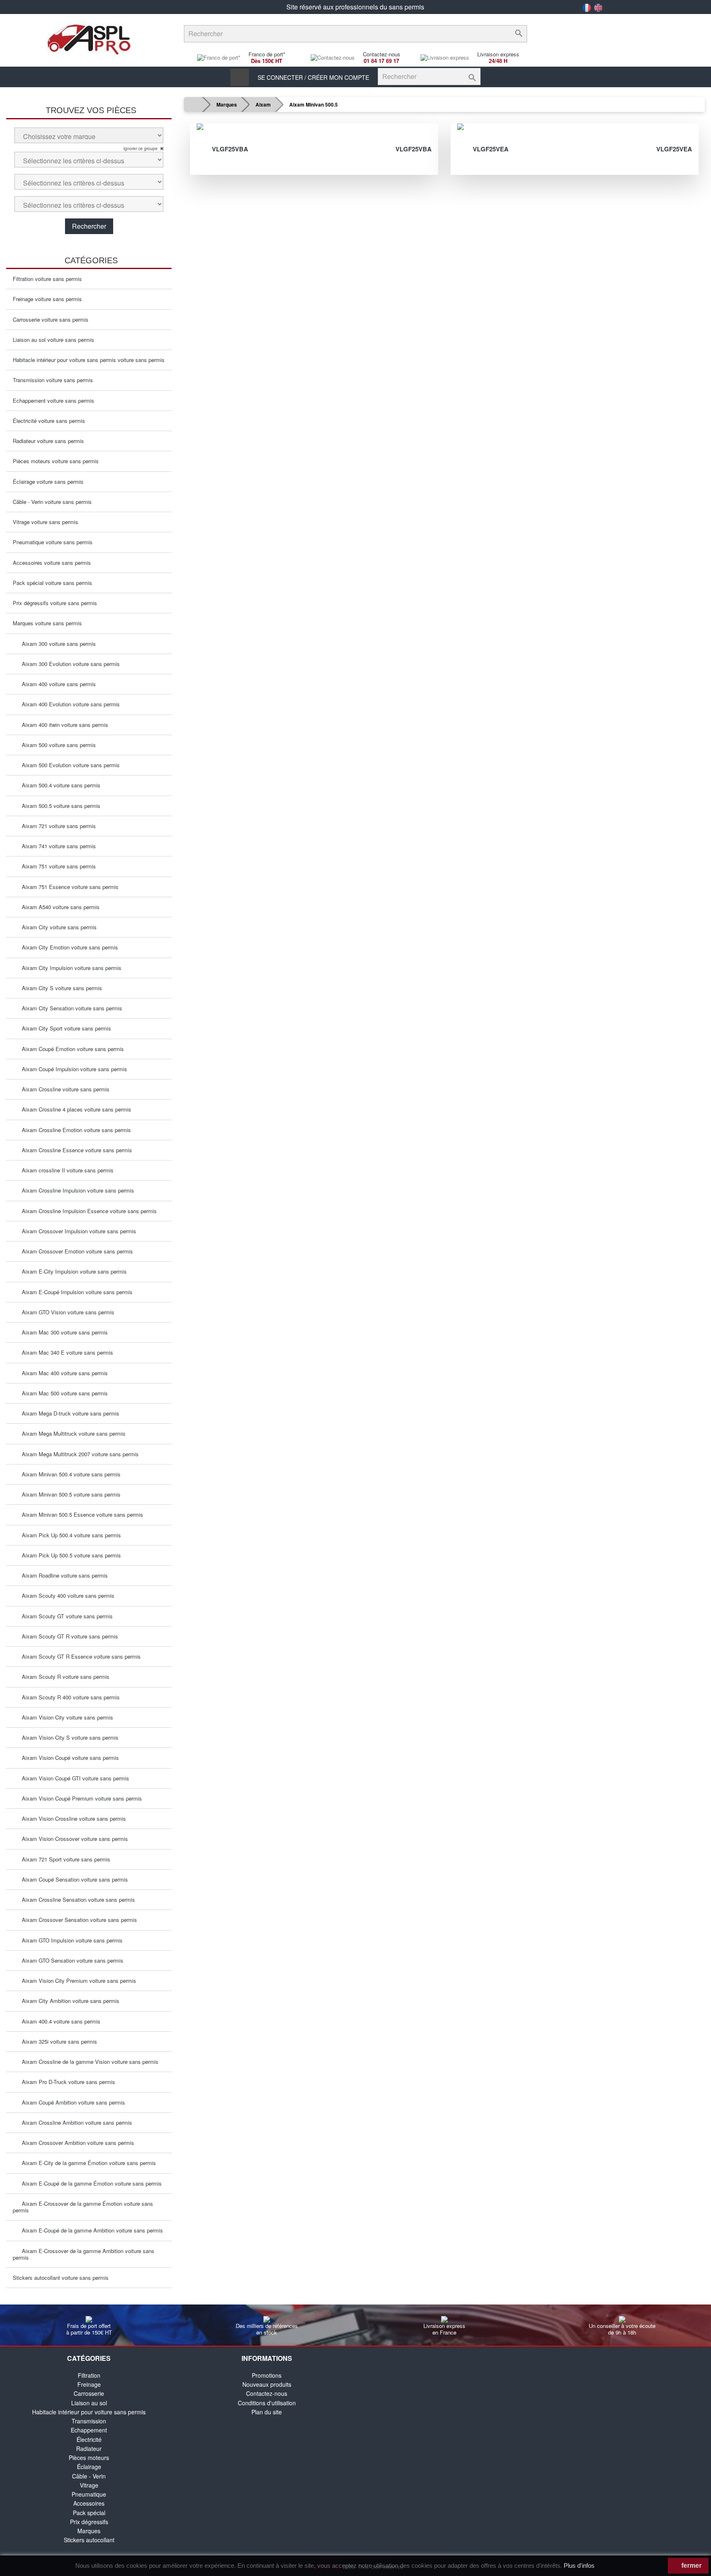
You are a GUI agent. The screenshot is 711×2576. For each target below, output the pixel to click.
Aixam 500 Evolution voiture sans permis (68, 765)
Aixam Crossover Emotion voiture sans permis (75, 1251)
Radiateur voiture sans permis (48, 441)
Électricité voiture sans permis (49, 421)
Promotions (267, 2375)
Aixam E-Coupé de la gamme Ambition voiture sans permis (90, 2230)
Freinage (89, 2384)
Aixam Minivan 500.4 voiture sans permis (69, 1474)
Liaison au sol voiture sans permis (53, 340)
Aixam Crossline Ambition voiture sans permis (74, 2122)
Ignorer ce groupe (141, 149)
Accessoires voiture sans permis (52, 563)
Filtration (89, 2375)
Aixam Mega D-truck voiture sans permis (68, 1413)
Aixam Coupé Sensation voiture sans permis (72, 1879)
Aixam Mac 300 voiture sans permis (62, 1332)
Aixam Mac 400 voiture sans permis (62, 1373)
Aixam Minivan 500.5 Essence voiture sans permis (80, 1514)
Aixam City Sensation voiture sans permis (70, 1008)
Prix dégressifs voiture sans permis (55, 603)
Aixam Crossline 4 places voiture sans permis (74, 1109)
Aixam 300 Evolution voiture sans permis (68, 664)
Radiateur (89, 2448)
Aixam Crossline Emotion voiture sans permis (74, 1130)
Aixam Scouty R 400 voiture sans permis (68, 1697)
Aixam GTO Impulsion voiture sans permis (70, 1940)
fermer (691, 2566)
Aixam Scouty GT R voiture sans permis (67, 1636)
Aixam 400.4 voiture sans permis (59, 2021)
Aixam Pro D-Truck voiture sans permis (66, 2082)
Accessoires (89, 2503)
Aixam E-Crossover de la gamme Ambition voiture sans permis (84, 2254)
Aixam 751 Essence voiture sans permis (68, 887)
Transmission (89, 2421)
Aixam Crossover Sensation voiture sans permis (77, 1920)
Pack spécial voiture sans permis (52, 583)
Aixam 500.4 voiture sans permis (59, 785)
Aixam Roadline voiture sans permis (62, 1575)
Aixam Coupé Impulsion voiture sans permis (72, 1069)
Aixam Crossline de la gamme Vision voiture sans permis (88, 2062)
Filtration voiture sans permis (47, 279)
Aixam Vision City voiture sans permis (65, 1717)
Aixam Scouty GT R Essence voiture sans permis (79, 1656)
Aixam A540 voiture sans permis (58, 907)
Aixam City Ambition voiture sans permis (68, 2001)
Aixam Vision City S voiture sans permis (68, 1737)
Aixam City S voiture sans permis (59, 988)
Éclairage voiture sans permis (48, 482)
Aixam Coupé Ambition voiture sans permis (71, 2102)
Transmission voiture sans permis (53, 380)
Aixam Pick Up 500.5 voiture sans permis (69, 1555)
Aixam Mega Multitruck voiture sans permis (71, 1433)
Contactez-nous (267, 2393)
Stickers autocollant (89, 2540)
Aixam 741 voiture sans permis (56, 846)
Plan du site (267, 2412)
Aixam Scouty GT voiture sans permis (65, 1616)
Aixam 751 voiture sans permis (56, 866)
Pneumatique (89, 2494)
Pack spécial (89, 2513)
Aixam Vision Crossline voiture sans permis (71, 1818)
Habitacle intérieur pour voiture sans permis (89, 2412)
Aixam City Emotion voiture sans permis (67, 947)
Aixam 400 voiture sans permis (56, 684)
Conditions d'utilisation (267, 2403)
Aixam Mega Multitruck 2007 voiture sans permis (78, 1454)
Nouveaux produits (267, 2384)
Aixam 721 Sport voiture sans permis (64, 1859)
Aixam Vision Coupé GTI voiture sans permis (73, 1778)
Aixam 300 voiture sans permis (56, 644)
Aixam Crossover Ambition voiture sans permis (76, 2143)
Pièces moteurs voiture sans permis (56, 461)
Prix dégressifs (89, 2522)
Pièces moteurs (89, 2458)
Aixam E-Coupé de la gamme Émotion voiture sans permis (89, 2183)
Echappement (89, 2430)
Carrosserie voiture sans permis (51, 319)
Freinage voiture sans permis (47, 299)
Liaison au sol (89, 2403)
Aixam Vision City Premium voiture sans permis (77, 1981)
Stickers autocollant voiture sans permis (61, 2278)
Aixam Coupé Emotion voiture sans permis (70, 1049)
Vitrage (89, 2485)
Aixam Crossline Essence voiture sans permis (74, 1150)
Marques (89, 2531)
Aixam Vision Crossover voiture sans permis (72, 1839)
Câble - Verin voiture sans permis (52, 502)
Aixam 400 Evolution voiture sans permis (68, 704)
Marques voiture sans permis (47, 623)
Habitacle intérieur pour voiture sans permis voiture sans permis (89, 360)
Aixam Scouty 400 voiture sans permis (66, 1595)
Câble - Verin (89, 2476)
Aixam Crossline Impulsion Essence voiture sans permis (87, 1211)
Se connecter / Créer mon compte (313, 77)
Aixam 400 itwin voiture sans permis (63, 725)
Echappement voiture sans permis (53, 400)
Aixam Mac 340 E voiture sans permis (65, 1352)
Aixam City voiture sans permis (57, 927)
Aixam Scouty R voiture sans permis (63, 1677)
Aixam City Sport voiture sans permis (64, 1028)
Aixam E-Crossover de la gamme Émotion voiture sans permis (83, 2207)
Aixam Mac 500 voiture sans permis (62, 1393)
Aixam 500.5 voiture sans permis (59, 806)
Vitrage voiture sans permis (45, 522)
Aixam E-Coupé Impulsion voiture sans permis (75, 1292)
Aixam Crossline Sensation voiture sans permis (76, 1900)
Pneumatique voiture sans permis (53, 542)
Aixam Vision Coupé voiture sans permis (68, 1758)
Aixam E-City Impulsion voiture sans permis (72, 1271)
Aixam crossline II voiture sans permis (65, 1170)
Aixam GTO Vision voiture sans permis (66, 1312)
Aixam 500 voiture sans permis (56, 745)
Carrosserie (89, 2393)
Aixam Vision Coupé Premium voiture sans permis (79, 1798)
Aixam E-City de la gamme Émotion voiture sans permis (86, 2163)
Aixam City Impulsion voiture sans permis (69, 968)
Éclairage (89, 2467)
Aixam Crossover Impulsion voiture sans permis (77, 1231)
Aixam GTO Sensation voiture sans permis (70, 1960)
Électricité (89, 2439)
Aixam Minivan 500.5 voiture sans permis (69, 1494)
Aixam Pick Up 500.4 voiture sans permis (69, 1535)
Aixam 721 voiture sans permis (56, 826)
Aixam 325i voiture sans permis (57, 2041)
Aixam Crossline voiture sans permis (63, 1089)
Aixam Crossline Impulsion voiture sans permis (76, 1190)
